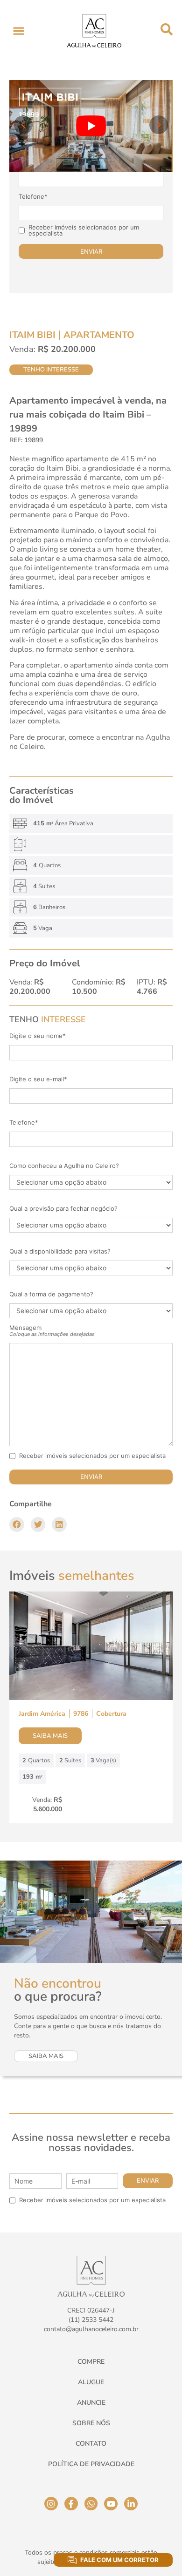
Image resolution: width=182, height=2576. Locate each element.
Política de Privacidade (91, 2464)
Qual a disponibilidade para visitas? (60, 1251)
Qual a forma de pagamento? (51, 1294)
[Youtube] (111, 2504)
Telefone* (33, 197)
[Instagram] (51, 2504)
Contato (91, 2444)
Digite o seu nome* (38, 1036)
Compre (91, 2362)
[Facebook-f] (71, 2504)
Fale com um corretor (119, 2560)
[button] (18, 30)
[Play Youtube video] (91, 126)
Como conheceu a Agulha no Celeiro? (64, 1166)
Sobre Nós (91, 2423)
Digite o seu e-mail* (38, 1079)
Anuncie (91, 2403)
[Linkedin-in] (131, 2504)
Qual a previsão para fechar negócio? (63, 1209)
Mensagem (52, 1331)
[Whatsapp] (91, 2504)
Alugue (91, 2382)
